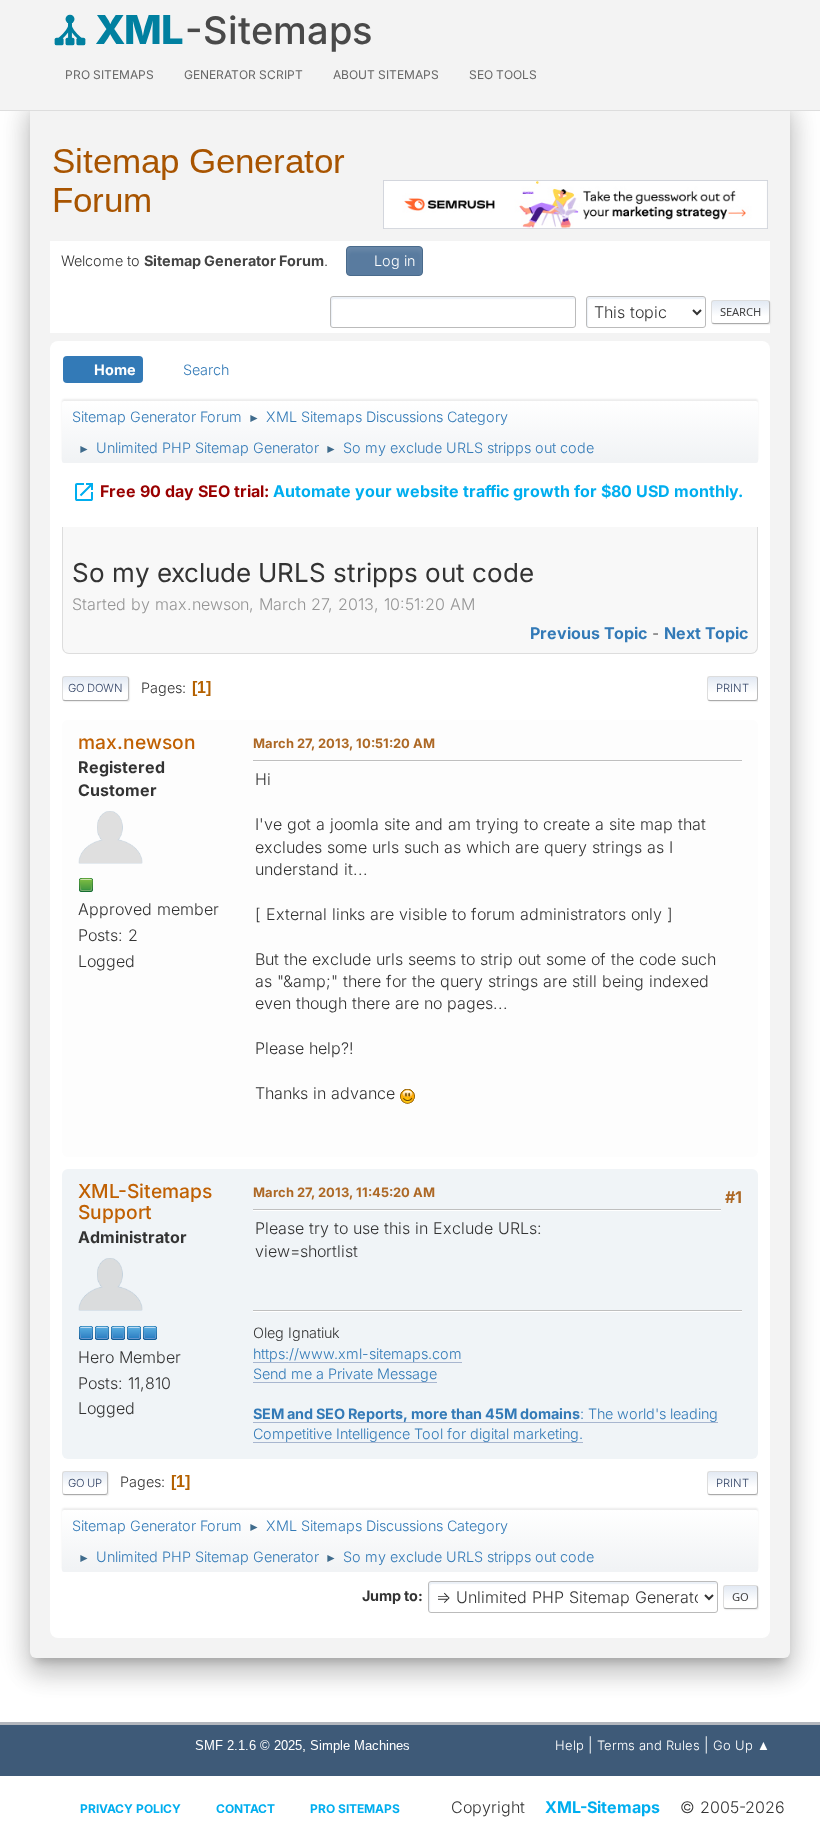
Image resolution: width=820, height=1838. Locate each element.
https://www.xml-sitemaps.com (357, 1353)
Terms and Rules (648, 1745)
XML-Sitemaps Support (145, 1201)
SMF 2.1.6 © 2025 (248, 1745)
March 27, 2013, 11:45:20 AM (344, 1192)
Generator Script (243, 74)
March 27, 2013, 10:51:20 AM (344, 743)
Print (732, 688)
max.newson (137, 742)
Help (569, 1745)
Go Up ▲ (741, 1745)
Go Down (95, 688)
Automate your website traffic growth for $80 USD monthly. (407, 492)
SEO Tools (503, 74)
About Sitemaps (386, 74)
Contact (245, 1808)
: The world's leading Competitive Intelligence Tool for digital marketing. (485, 1423)
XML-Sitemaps (602, 1807)
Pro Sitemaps (355, 1808)
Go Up (85, 1483)
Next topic (706, 633)
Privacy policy (130, 1808)
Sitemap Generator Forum (198, 180)
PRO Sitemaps (109, 74)
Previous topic (588, 633)
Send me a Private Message (345, 1373)
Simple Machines (360, 1745)
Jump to (390, 1595)
